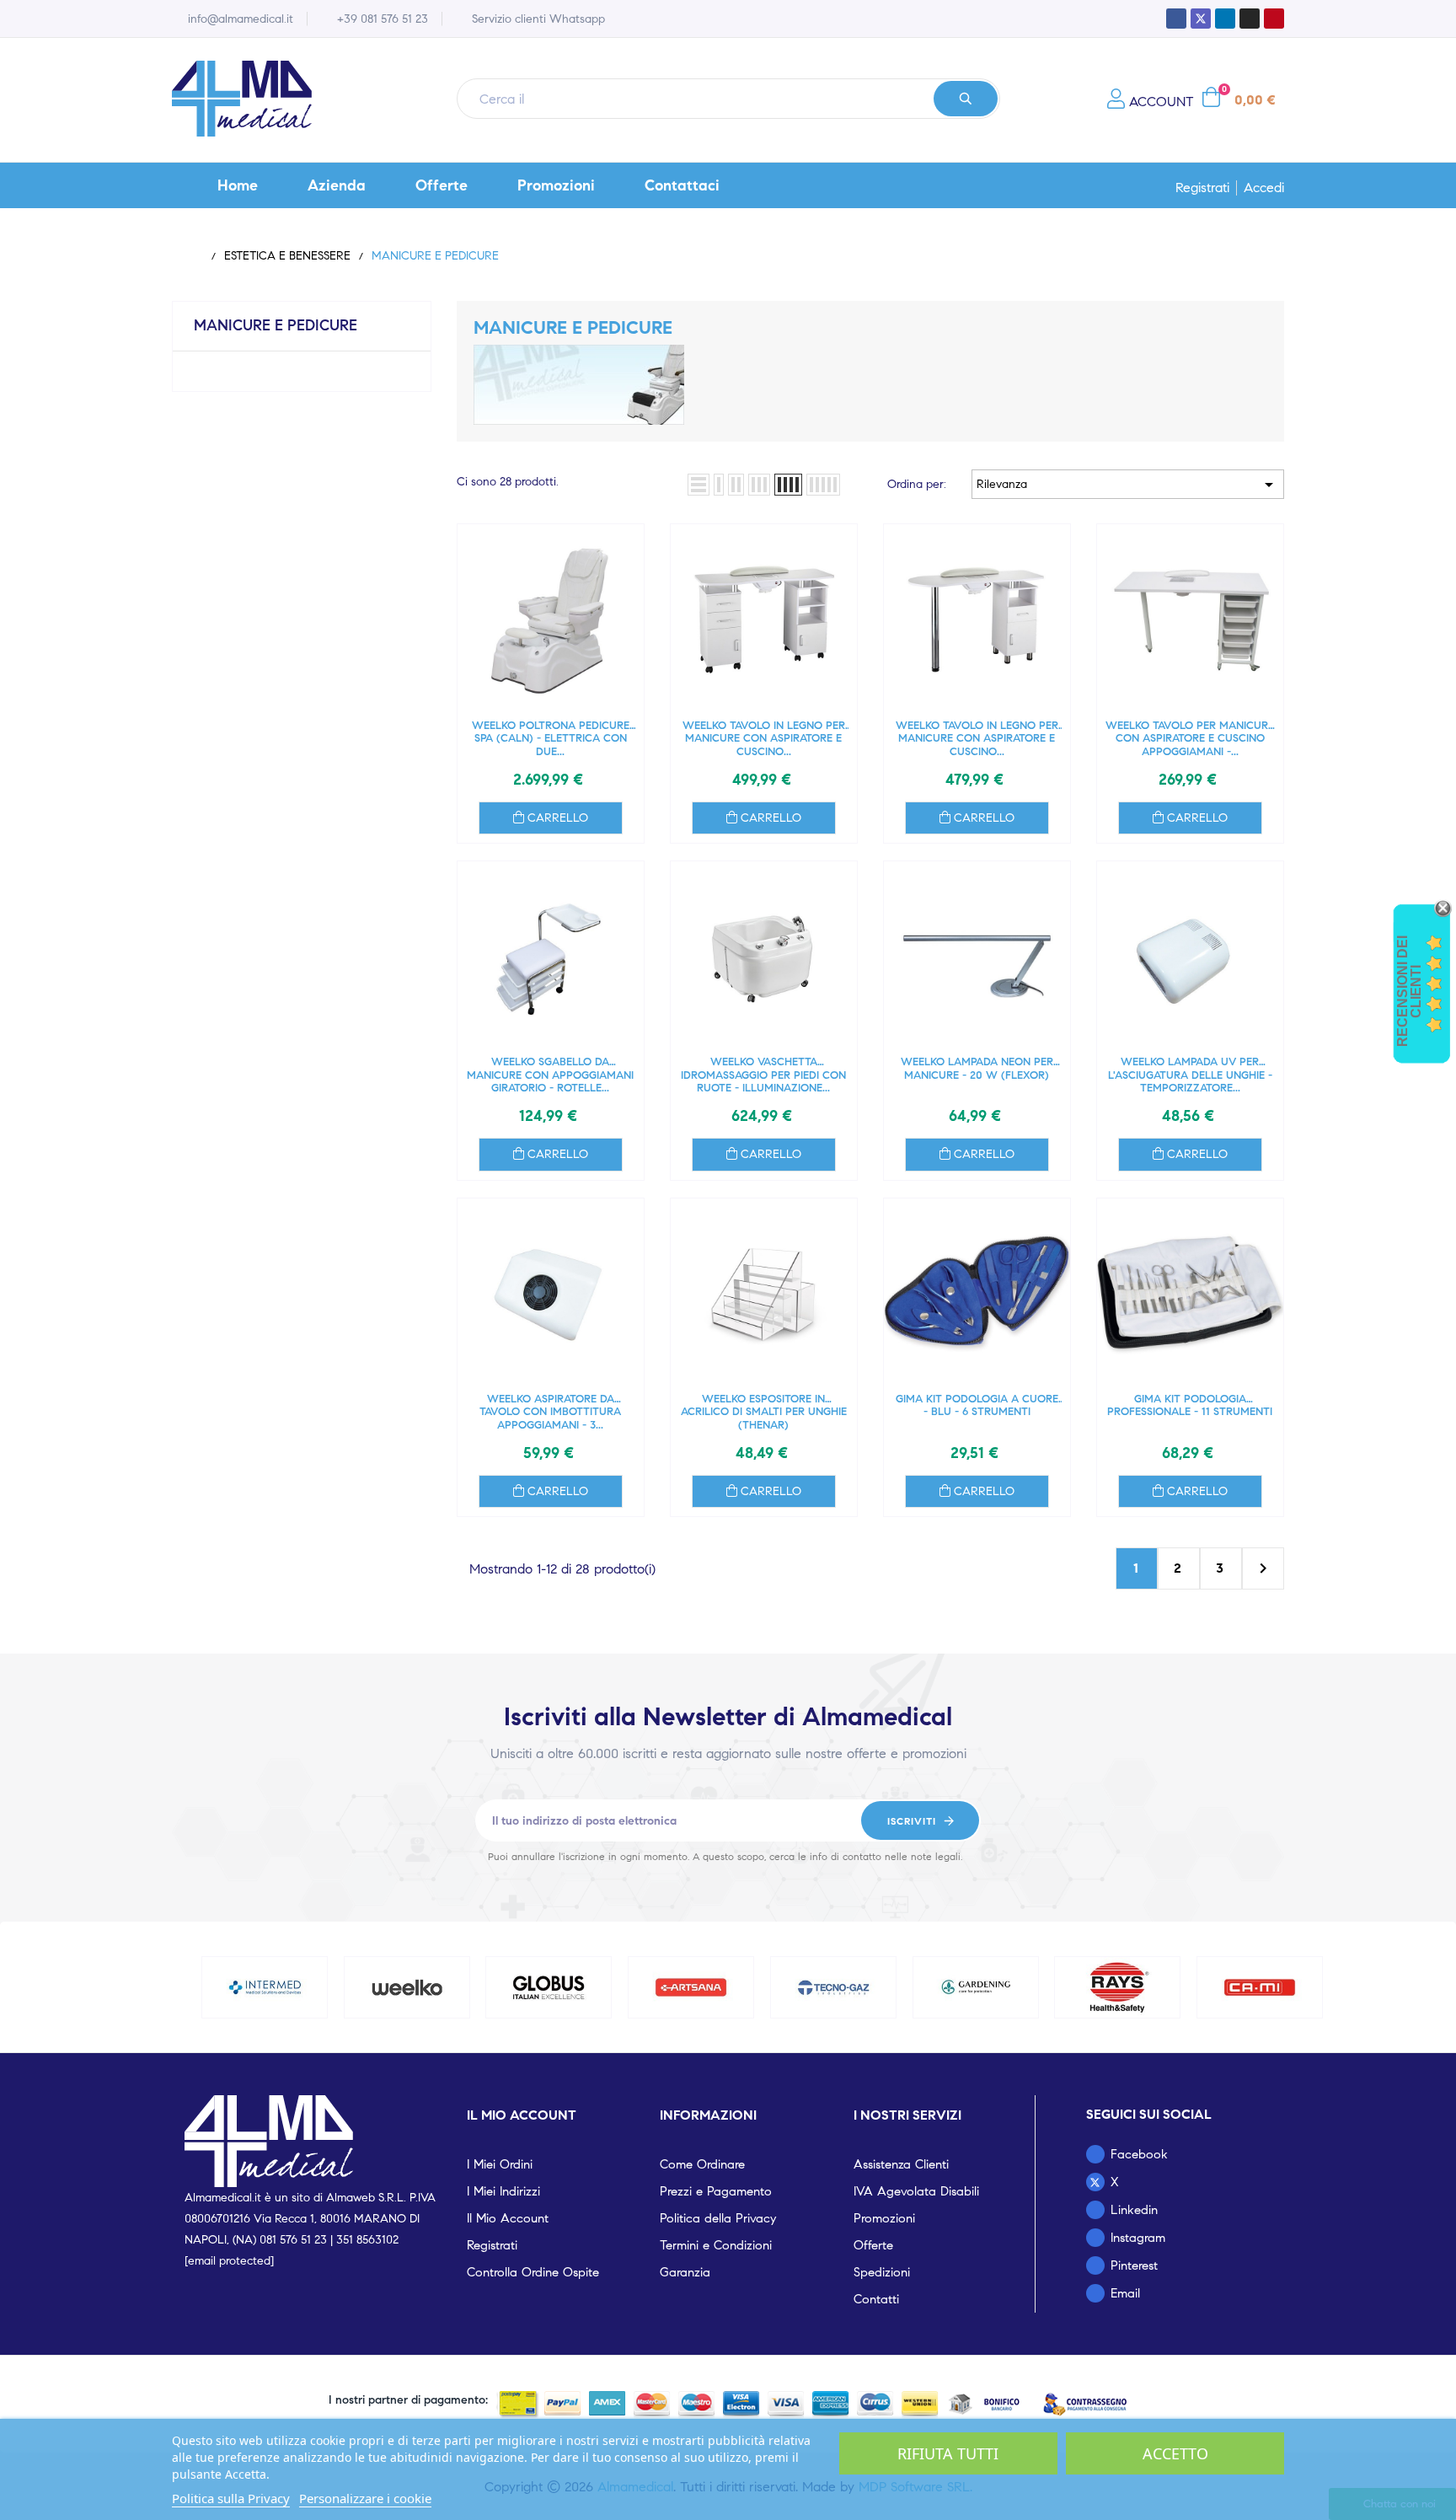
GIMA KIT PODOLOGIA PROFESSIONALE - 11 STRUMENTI (1190, 1406)
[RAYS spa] (1118, 1987)
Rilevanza (1128, 485)
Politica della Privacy (718, 2218)
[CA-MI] (1260, 1987)
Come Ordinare (702, 2164)
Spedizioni (882, 2272)
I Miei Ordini (500, 2164)
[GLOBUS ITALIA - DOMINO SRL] (549, 1987)
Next (1263, 1568)
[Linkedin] (1225, 19)
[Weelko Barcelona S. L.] (407, 1987)
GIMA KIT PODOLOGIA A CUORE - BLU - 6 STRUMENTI (977, 1406)
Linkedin (1134, 2210)
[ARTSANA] (691, 1987)
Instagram (1138, 2238)
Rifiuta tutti (948, 2453)
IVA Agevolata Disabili (916, 2191)
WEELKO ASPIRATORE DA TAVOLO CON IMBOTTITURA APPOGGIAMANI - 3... (550, 1412)
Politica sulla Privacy (231, 2498)
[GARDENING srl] (976, 1987)
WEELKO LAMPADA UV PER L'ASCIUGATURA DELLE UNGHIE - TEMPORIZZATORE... (1190, 1075)
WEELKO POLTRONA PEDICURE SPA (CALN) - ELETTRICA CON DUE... (551, 739)
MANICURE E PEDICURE (276, 325)
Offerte (873, 2245)
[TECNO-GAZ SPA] (833, 1987)
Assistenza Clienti (901, 2164)
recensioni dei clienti (1409, 991)
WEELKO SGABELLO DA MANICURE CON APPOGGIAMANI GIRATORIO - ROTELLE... (550, 1075)
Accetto (1175, 2453)
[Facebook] (1176, 19)
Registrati (1202, 188)
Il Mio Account (508, 2218)
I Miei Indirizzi (503, 2191)
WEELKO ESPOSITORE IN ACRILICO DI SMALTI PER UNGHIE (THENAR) (764, 1412)
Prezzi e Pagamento (716, 2191)
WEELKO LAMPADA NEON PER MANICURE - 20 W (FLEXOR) (977, 1069)
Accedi (1264, 188)
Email (1125, 2293)
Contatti (876, 2299)
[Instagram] (1250, 19)
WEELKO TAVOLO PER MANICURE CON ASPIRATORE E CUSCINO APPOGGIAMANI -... (1190, 739)
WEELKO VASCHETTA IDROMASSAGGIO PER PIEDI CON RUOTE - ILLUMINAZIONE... (763, 1075)
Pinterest (1134, 2265)
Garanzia (685, 2272)
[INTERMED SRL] (265, 1987)
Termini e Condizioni (716, 2245)
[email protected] (229, 2261)
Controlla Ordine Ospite (533, 2272)
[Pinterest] (1274, 19)
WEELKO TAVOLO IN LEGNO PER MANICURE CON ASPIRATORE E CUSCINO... (764, 739)
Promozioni (884, 2218)
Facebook (1139, 2154)
